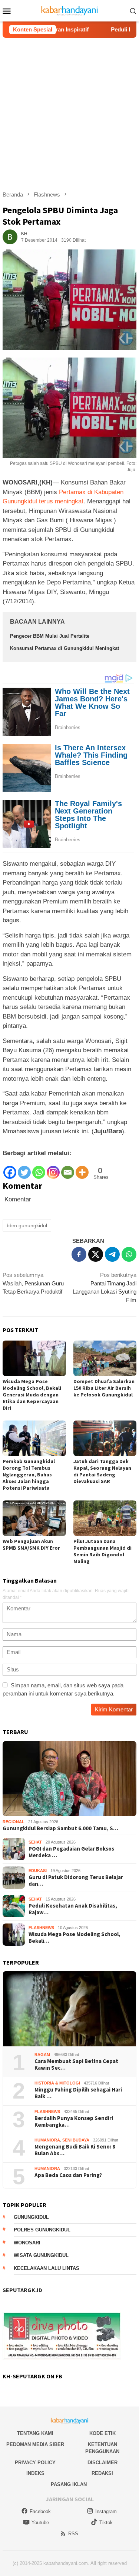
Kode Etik (102, 2433)
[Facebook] (10, 1169)
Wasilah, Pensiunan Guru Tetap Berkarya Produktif (33, 1283)
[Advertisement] (69, 111)
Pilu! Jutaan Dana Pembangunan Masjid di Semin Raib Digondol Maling (102, 1551)
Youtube (40, 2523)
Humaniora (47, 2140)
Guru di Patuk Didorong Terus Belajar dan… (76, 1881)
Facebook (40, 2511)
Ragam (42, 2055)
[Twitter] (24, 1169)
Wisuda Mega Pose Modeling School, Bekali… (75, 1938)
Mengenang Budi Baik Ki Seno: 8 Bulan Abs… (75, 2150)
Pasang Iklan (69, 2484)
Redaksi (102, 2473)
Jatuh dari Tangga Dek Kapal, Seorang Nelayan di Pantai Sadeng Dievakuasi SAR (102, 1471)
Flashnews (41, 1928)
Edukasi (38, 1871)
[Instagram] (53, 1169)
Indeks (35, 2473)
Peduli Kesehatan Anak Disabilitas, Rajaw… (73, 1909)
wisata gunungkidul (41, 2255)
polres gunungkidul (42, 2230)
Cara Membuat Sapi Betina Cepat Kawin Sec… (76, 2065)
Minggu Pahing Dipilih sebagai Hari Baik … (78, 2093)
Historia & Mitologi (57, 2083)
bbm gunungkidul (27, 1225)
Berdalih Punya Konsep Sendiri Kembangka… (74, 2121)
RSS (73, 2534)
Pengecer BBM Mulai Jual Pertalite (50, 636)
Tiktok (106, 2523)
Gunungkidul (31, 2217)
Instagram (106, 2511)
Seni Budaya (76, 2140)
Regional (14, 1822)
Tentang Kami (35, 2433)
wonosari (27, 2243)
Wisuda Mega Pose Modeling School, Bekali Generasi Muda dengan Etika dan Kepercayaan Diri (32, 1395)
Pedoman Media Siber (35, 2444)
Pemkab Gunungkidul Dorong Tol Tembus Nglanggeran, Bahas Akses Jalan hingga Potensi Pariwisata (29, 1475)
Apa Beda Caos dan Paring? (68, 2175)
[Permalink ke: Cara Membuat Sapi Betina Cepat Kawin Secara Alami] (69, 2009)
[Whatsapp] (39, 1169)
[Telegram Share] (112, 1254)
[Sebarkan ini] (79, 1254)
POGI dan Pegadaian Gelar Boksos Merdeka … (71, 1852)
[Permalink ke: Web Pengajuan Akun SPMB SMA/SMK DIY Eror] (34, 1518)
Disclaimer (102, 2463)
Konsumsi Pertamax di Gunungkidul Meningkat (64, 648)
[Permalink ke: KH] (10, 236)
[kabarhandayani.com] (69, 10)
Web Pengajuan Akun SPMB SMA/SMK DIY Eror (31, 1544)
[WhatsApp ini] (129, 1254)
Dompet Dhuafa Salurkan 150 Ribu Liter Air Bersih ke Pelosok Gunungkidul (104, 1388)
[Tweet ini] (96, 1254)
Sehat (35, 1842)
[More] (82, 1169)
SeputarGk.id (22, 2290)
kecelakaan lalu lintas (47, 2268)
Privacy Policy (35, 2463)
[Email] (68, 1169)
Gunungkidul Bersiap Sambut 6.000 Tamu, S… (60, 1828)
